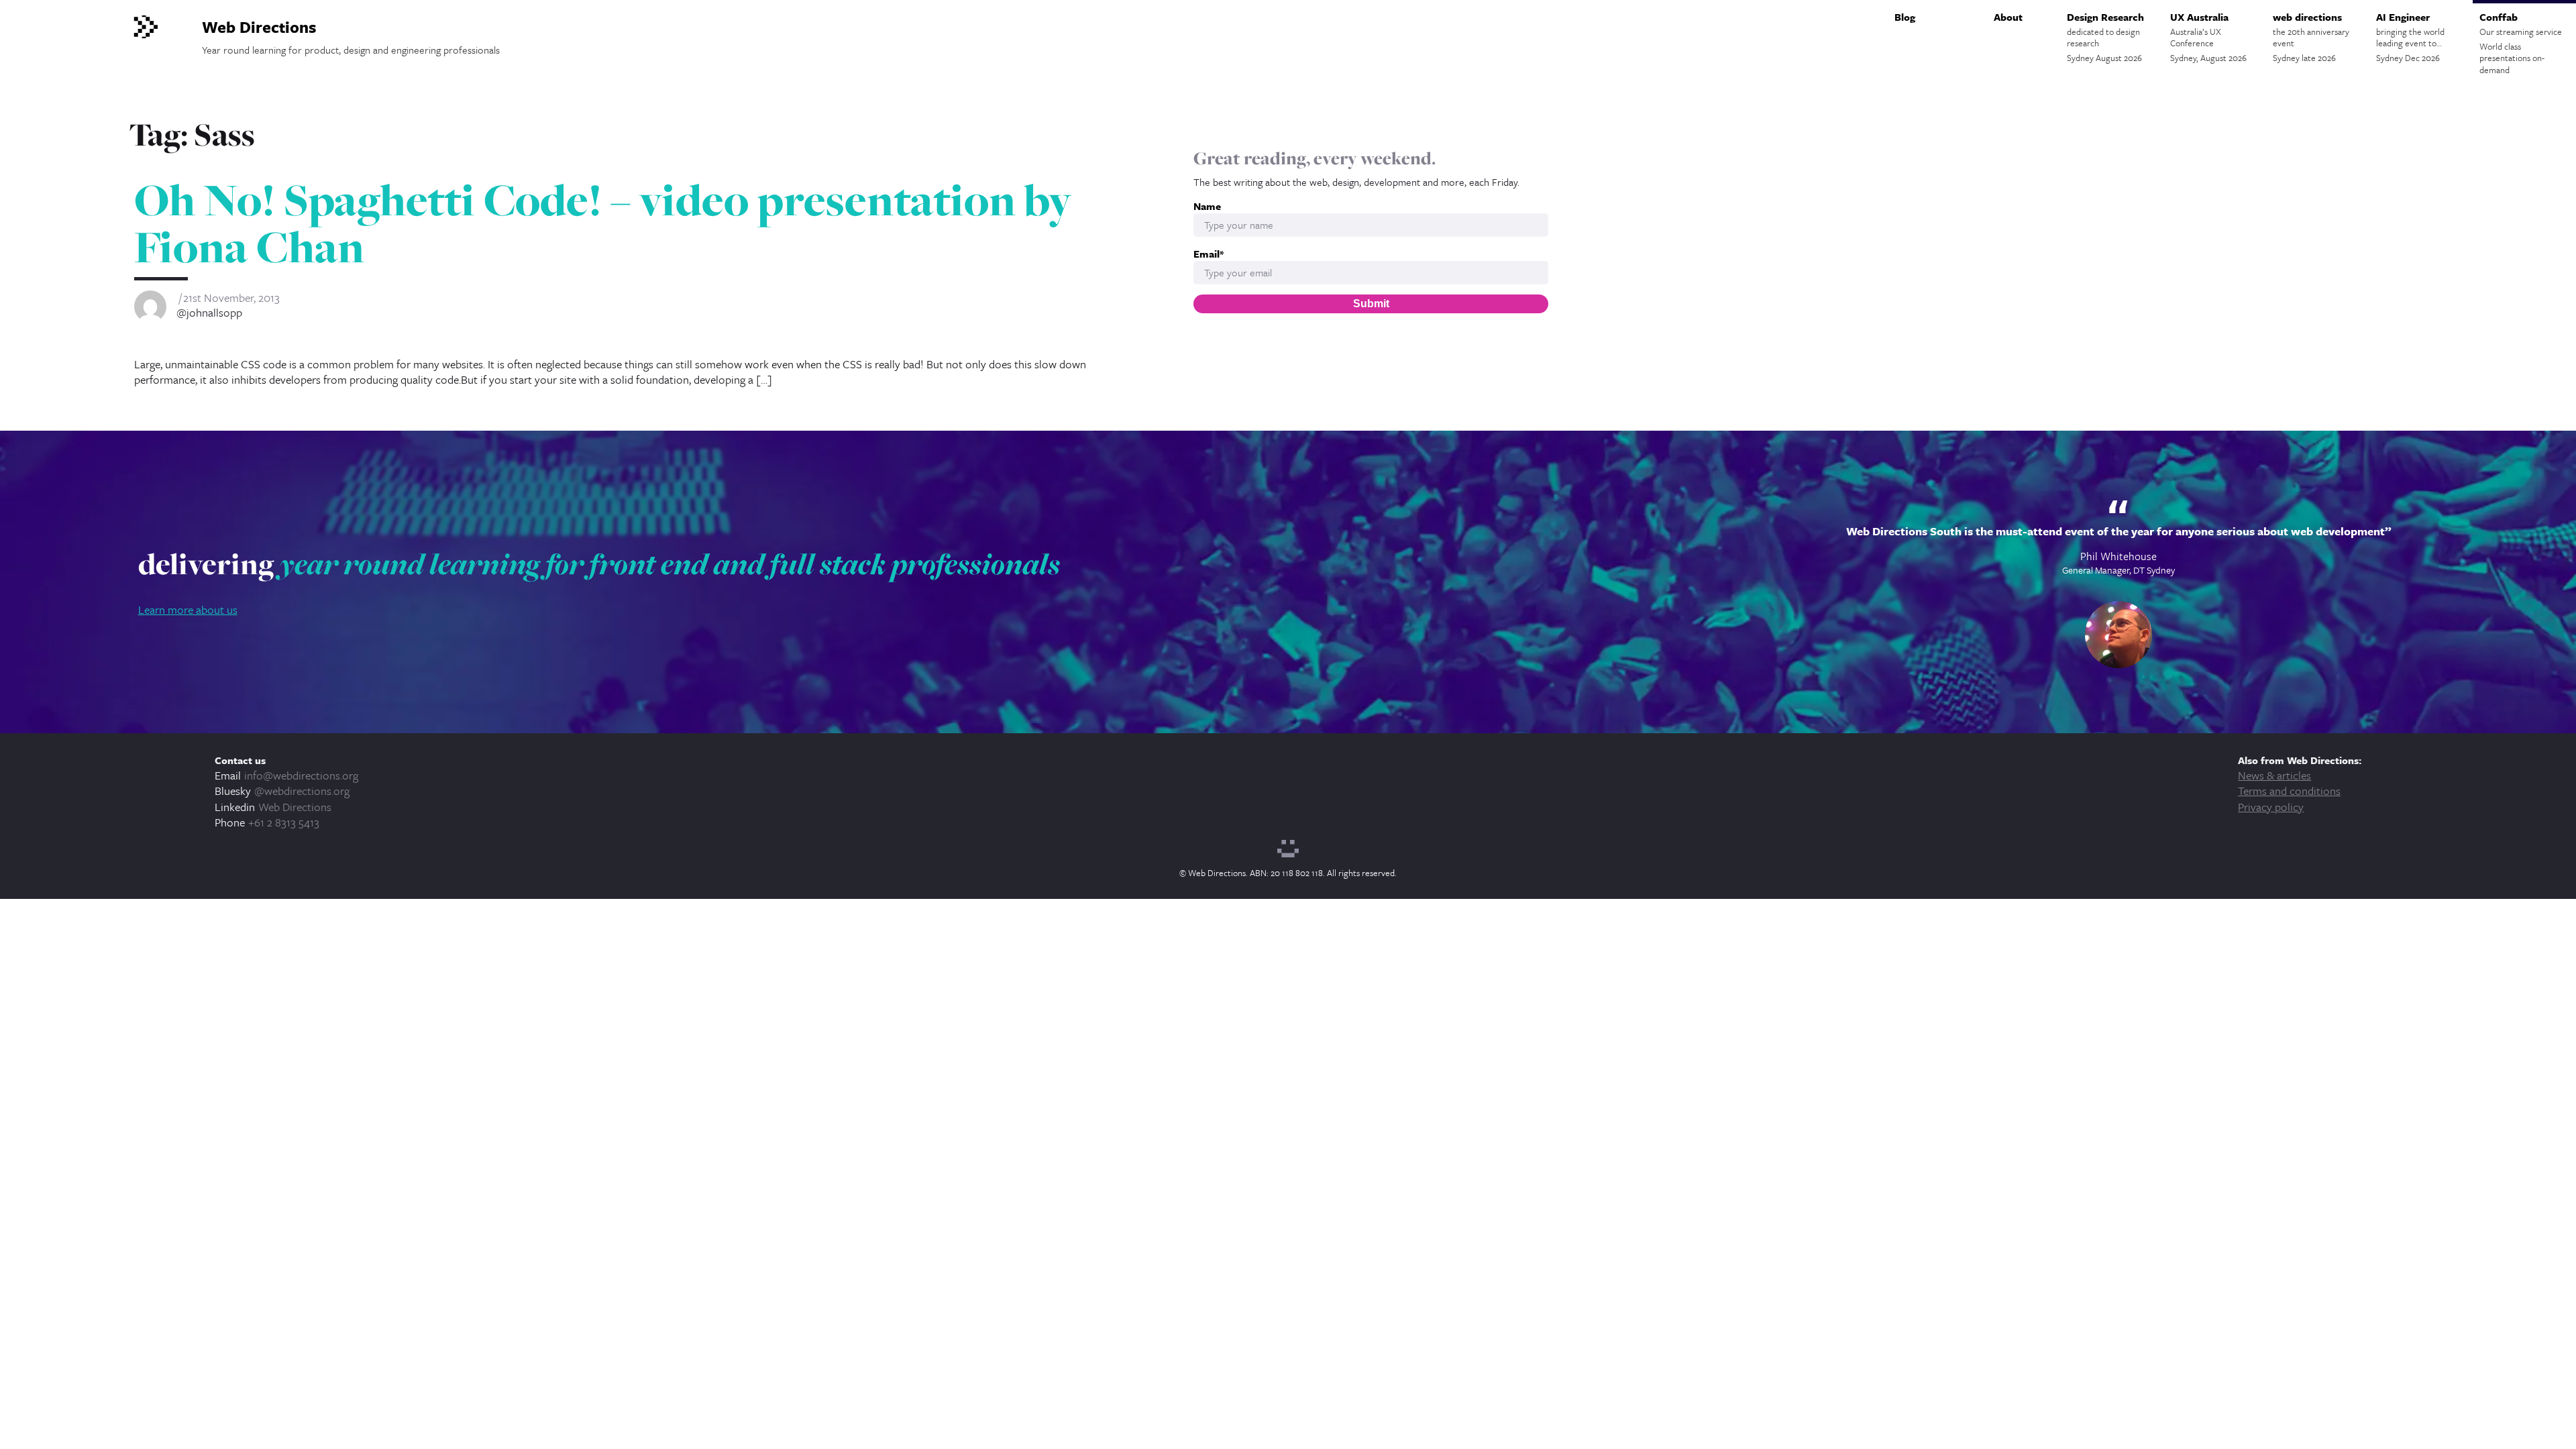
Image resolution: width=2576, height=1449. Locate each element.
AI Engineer (2410, 37)
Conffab (2521, 43)
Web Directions (295, 807)
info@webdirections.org (301, 775)
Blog (1905, 17)
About (2008, 17)
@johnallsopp (209, 313)
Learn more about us (188, 609)
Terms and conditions (2289, 791)
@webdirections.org (302, 791)
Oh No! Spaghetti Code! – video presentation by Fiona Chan (603, 223)
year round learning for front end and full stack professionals (670, 563)
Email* (1209, 254)
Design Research (2105, 37)
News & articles (2274, 775)
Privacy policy (2271, 807)
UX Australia (2208, 37)
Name (1207, 206)
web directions (2311, 37)
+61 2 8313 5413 (284, 822)
